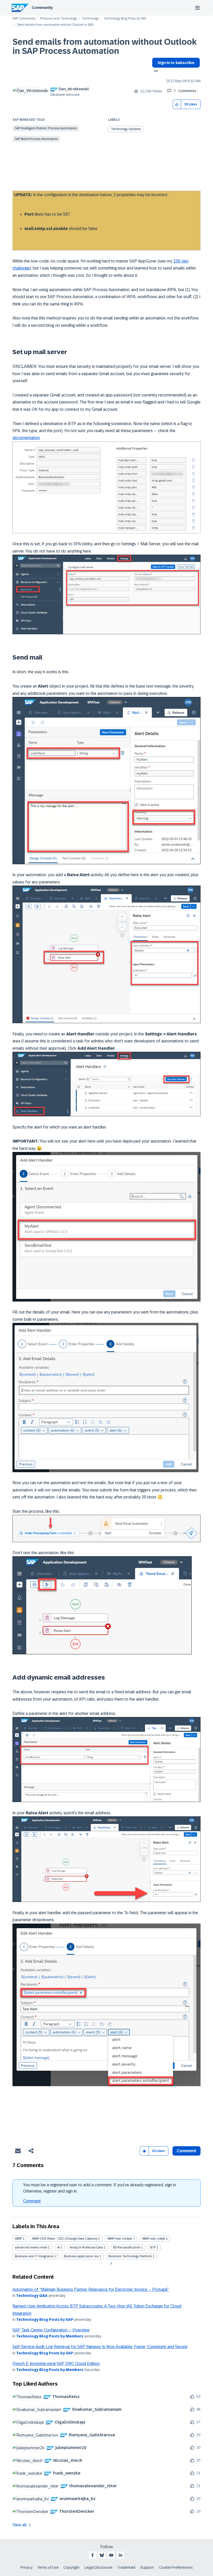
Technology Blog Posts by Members (50, 2336)
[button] (177, 104)
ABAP (18, 2239)
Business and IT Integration (34, 2256)
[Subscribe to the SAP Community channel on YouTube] (111, 2555)
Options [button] (155, 72)
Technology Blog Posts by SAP (125, 19)
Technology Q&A (32, 2296)
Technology (90, 19)
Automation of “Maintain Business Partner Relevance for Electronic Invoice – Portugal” (91, 2289)
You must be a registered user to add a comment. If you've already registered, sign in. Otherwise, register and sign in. (100, 2188)
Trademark (126, 2567)
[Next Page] (111, 2264)
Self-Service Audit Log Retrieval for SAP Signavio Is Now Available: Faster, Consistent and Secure (100, 2347)
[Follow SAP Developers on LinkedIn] (121, 2555)
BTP (153, 2247)
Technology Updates (126, 129)
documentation (26, 438)
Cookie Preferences (176, 2567)
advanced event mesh (31, 2247)
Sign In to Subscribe (176, 63)
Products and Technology (59, 19)
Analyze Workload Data (86, 2247)
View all (19, 2525)
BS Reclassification (127, 2247)
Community (42, 8)
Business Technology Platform (130, 2256)
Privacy (26, 2567)
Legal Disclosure (98, 2567)
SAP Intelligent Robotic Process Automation (46, 128)
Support (147, 2567)
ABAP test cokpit (154, 2239)
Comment (32, 2201)
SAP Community (24, 19)
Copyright (72, 2567)
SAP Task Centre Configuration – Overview (51, 2330)
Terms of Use (48, 2567)
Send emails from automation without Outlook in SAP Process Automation (105, 46)
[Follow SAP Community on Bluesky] (102, 2555)
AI (58, 2247)
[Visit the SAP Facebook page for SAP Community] (92, 2555)
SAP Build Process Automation (36, 139)
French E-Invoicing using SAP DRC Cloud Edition (56, 2364)
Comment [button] (187, 2151)
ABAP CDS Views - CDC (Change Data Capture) (65, 2239)
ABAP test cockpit (120, 2239)
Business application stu (81, 2256)
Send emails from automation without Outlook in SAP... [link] (56, 25)
